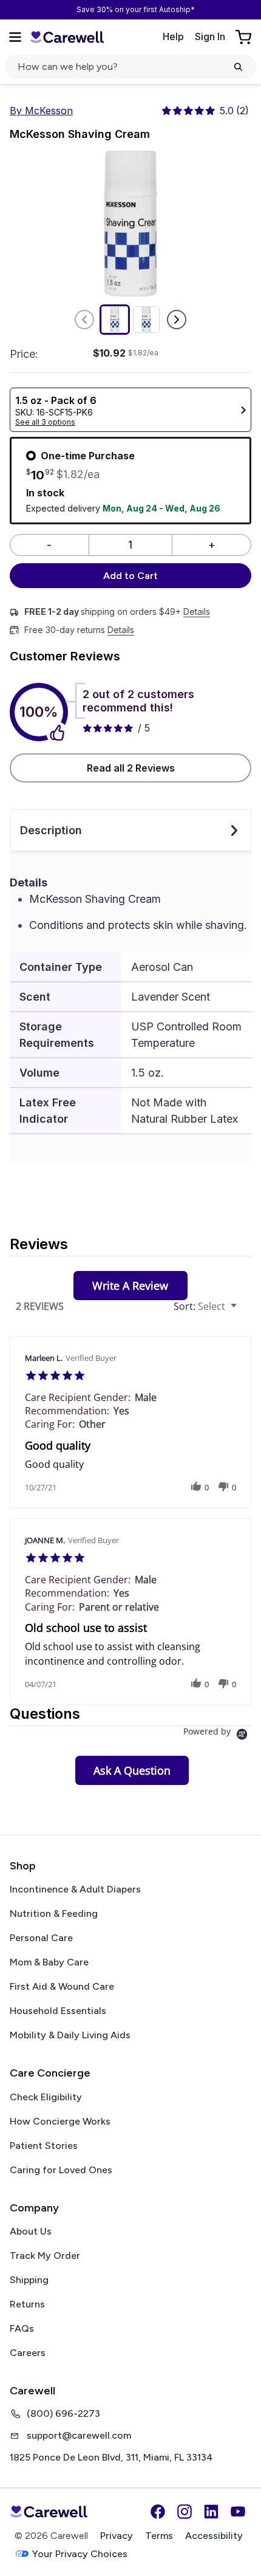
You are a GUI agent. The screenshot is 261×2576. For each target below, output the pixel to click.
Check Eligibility (46, 2097)
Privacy (117, 2536)
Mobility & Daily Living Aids (70, 2035)
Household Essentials (58, 2011)
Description (51, 830)
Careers (28, 2353)
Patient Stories (44, 2146)
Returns (27, 2304)
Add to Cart (130, 576)
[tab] (130, 1286)
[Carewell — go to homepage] (67, 37)
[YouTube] (238, 2512)
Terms (159, 2536)
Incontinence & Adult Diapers (75, 1889)
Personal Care (41, 1938)
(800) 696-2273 (63, 2413)
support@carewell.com (79, 2435)
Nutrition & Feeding (54, 1913)
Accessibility (214, 2536)
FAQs (22, 2328)
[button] (196, 1487)
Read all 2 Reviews (131, 768)
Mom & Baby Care (49, 1962)
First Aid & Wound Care (62, 1986)
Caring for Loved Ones (61, 2170)
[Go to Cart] (245, 37)
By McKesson (41, 111)
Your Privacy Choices (80, 2554)
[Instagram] (185, 2512)
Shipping (29, 2280)
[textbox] (242, 1311)
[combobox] (207, 1307)
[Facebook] (158, 2512)
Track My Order (45, 2256)
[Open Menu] (15, 37)
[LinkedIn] (211, 2512)
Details (197, 612)
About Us (31, 2231)
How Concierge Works (60, 2121)
